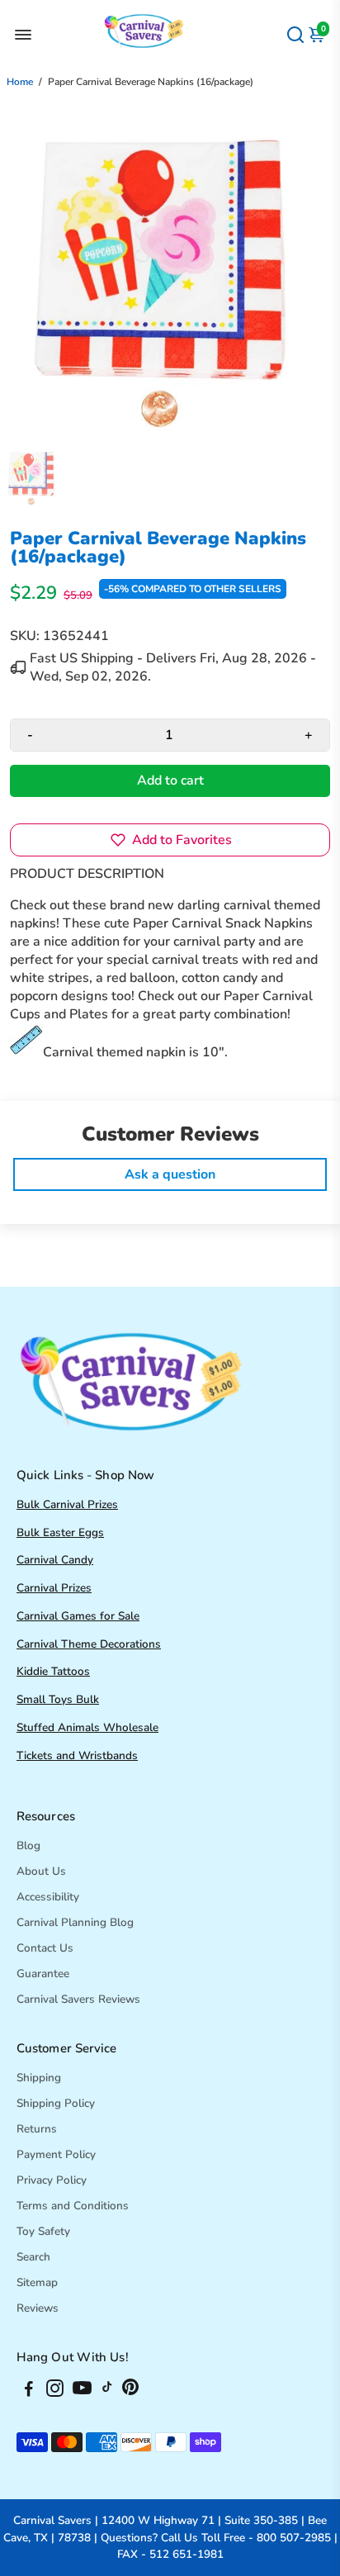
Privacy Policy (52, 2180)
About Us (41, 1871)
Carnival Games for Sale (78, 1616)
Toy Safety (43, 2231)
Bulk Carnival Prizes (67, 1504)
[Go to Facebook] (29, 2391)
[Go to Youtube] (82, 2391)
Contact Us (45, 1948)
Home (20, 82)
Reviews (38, 2308)
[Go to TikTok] (107, 2391)
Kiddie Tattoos (53, 1671)
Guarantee (43, 1974)
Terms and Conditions (73, 2206)
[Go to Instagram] (55, 2391)
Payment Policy (56, 2154)
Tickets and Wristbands (77, 1755)
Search (33, 2257)
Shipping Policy (56, 2103)
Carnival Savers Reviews (78, 1999)
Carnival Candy (55, 1560)
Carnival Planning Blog (75, 1922)
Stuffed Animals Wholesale (87, 1727)
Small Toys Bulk (58, 1699)
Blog (28, 1845)
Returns (37, 2129)
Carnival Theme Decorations (89, 1644)
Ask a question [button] (170, 1174)
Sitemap (37, 2282)
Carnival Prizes (54, 1588)
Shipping (39, 2078)
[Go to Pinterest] (130, 2391)
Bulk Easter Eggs (60, 1532)
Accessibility (48, 1897)
